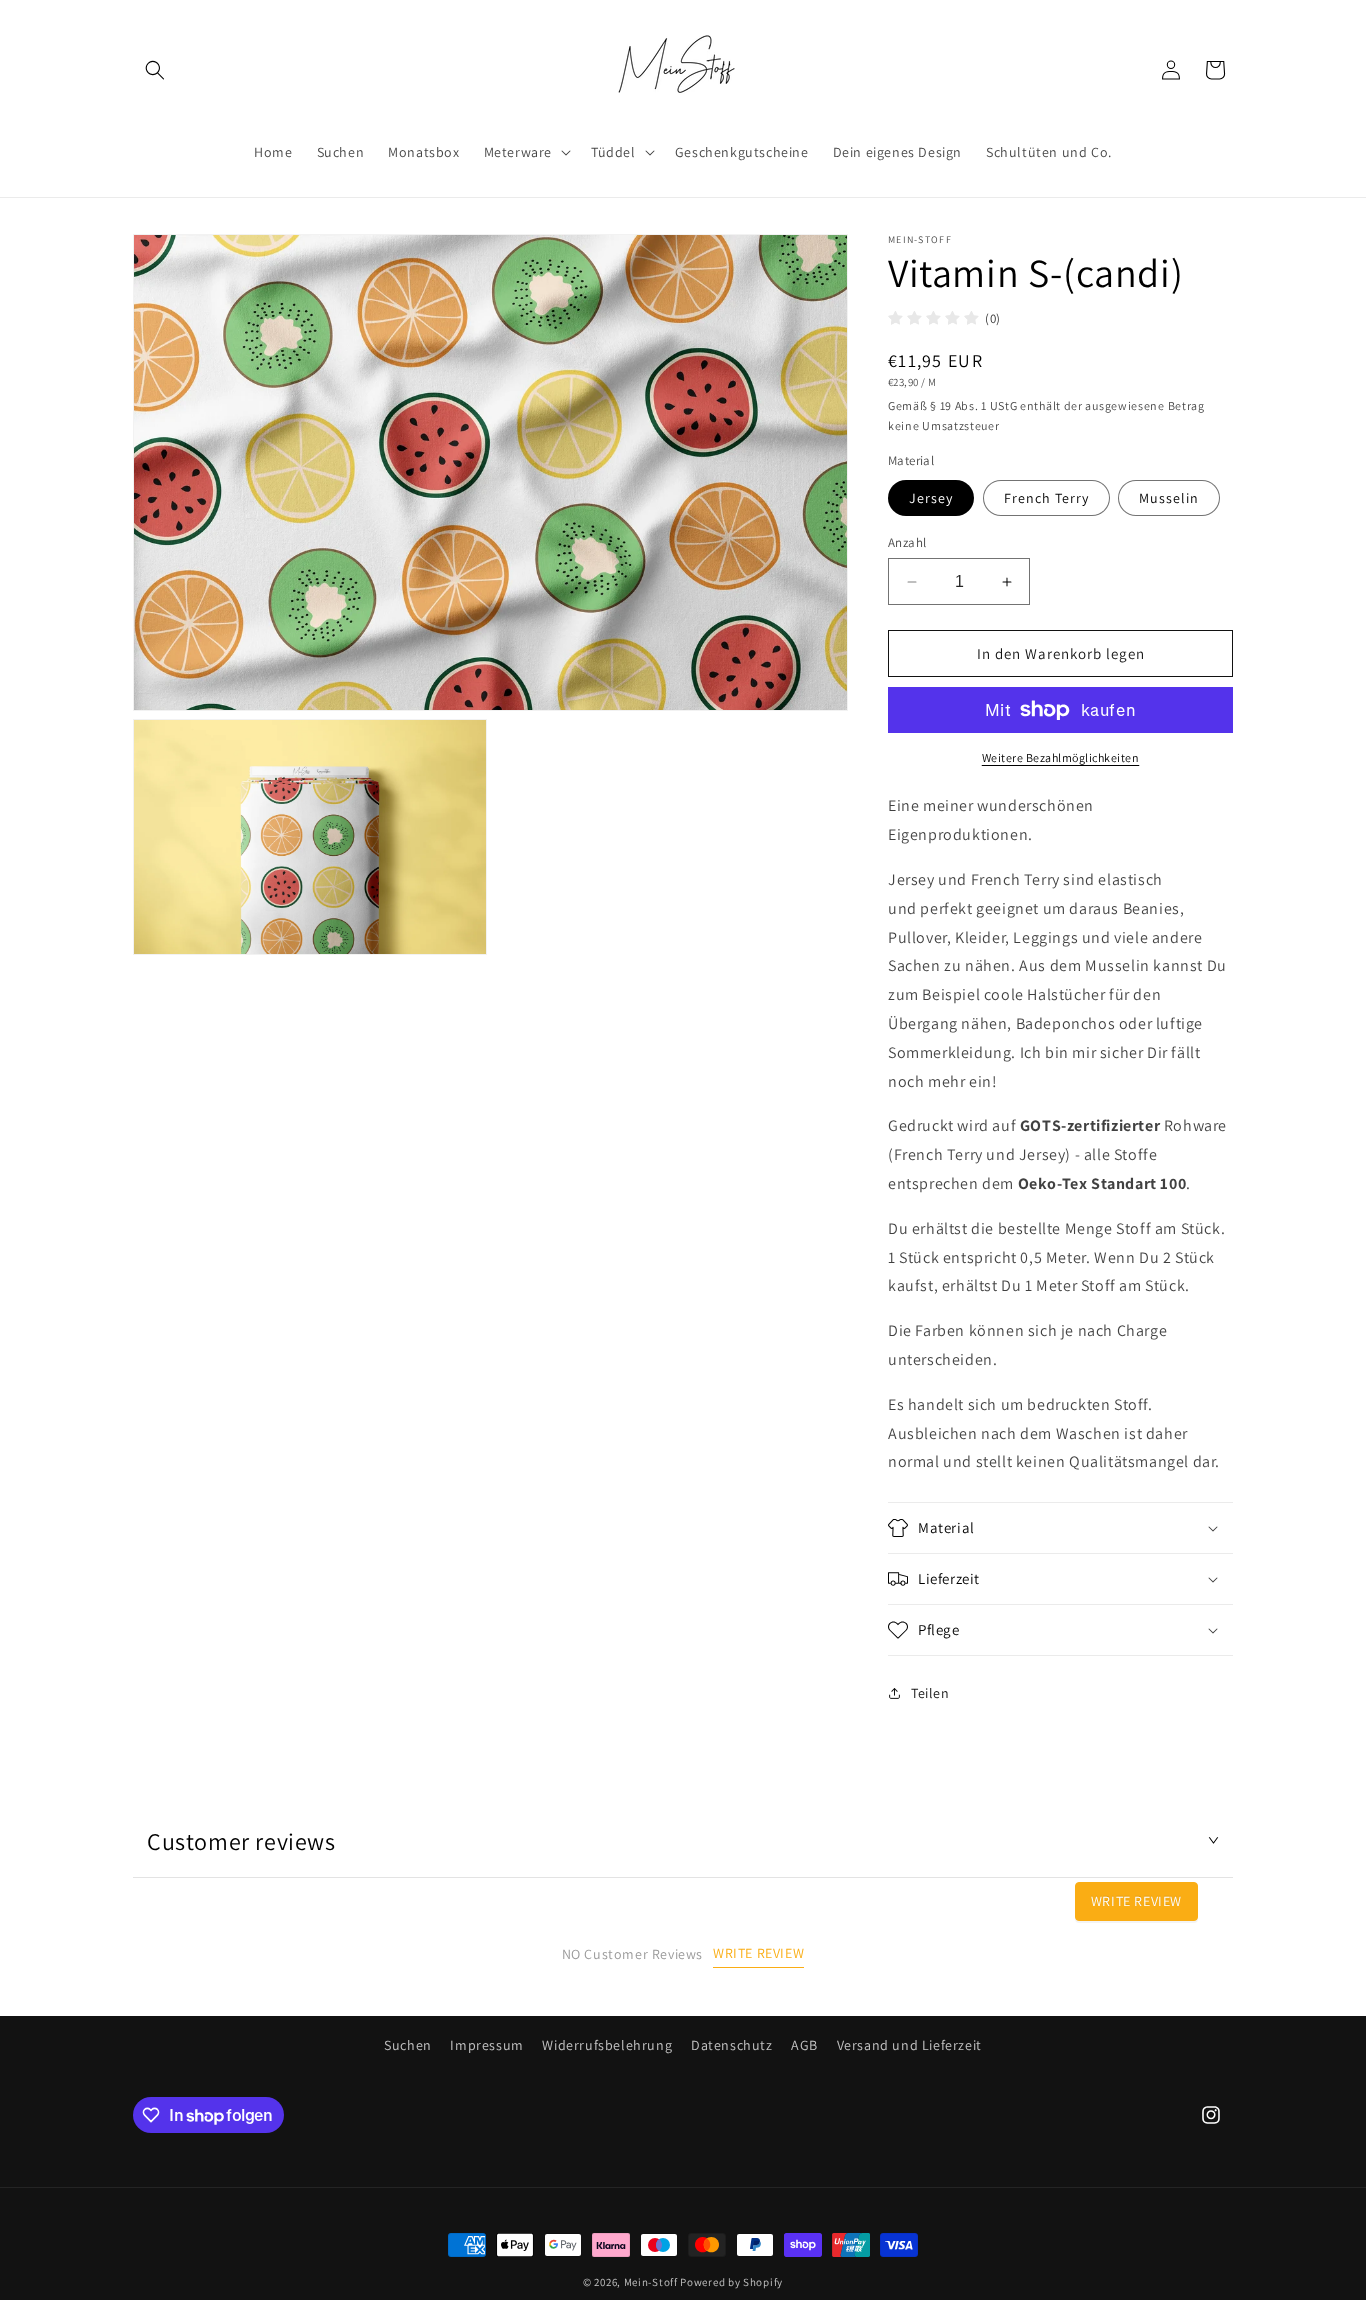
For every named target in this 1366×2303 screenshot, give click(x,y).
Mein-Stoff (651, 2282)
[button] (155, 70)
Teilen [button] (930, 1693)
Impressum (486, 2045)
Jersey (931, 498)
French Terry (1046, 498)
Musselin (1169, 498)
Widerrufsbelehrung (607, 2045)
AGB (804, 2045)
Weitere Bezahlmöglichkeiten (1061, 757)
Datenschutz (732, 2045)
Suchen (408, 2045)
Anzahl (907, 542)
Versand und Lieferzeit (909, 2045)
